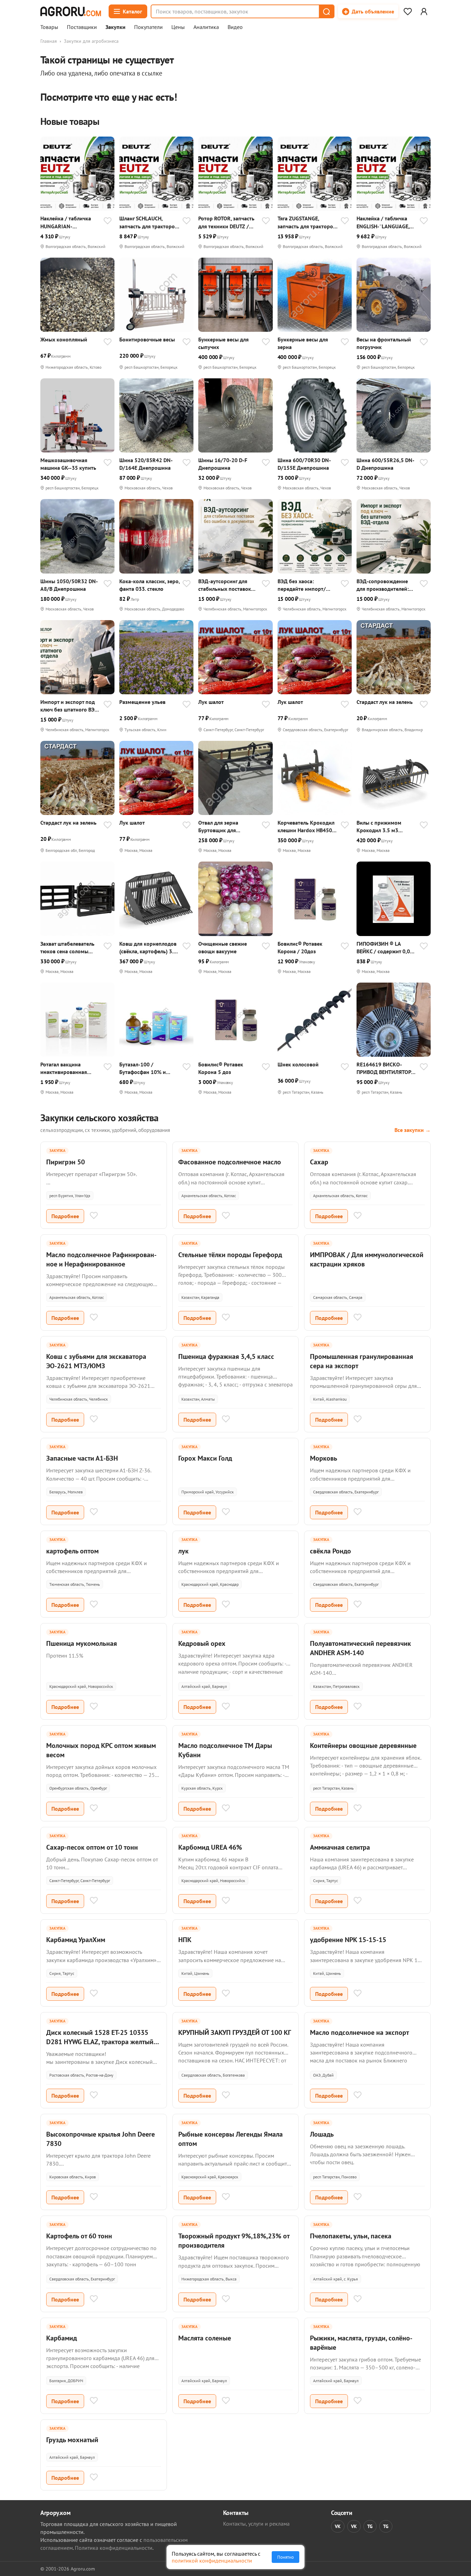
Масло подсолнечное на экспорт (359, 2032)
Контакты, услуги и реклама (256, 2524)
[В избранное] (108, 221)
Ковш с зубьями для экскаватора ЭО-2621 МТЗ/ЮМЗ (96, 1361)
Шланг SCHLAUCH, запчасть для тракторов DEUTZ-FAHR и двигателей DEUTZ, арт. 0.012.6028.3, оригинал (148, 222)
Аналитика (206, 27)
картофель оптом (72, 1551)
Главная (49, 41)
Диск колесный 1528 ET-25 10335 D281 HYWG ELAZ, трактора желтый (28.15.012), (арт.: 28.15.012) (100, 2042)
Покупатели (148, 27)
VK (338, 2526)
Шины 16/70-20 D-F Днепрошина (223, 464)
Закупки (116, 27)
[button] (326, 11)
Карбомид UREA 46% (210, 1847)
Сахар (319, 1162)
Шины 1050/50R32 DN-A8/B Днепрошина (69, 585)
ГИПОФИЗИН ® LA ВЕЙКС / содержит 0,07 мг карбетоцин (385, 948)
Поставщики (82, 27)
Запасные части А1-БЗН (82, 1458)
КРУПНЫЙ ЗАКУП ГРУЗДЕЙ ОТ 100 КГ (235, 2032)
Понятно (285, 2557)
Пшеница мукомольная (82, 1643)
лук (183, 1551)
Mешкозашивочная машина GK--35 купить (68, 464)
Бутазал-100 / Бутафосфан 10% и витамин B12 (143, 1068)
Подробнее (65, 1216)
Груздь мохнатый (72, 2440)
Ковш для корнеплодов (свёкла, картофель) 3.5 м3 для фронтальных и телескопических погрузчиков (148, 948)
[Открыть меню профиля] (424, 11)
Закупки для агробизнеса (91, 41)
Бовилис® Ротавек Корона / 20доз (300, 947)
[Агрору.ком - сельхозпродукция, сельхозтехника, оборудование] (71, 11)
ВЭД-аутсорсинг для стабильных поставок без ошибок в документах (225, 585)
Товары (49, 27)
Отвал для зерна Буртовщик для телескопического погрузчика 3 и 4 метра (227, 827)
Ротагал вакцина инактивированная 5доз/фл (64, 1068)
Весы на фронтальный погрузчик (384, 343)
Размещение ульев (142, 702)
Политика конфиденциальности (114, 2548)
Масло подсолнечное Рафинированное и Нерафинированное (101, 1259)
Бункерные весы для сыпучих (223, 343)
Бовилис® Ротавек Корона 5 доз (221, 1068)
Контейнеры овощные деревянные (363, 1745)
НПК (185, 1940)
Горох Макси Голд (205, 1458)
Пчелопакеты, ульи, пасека (351, 2236)
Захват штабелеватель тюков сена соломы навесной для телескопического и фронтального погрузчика (67, 948)
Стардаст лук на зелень (385, 702)
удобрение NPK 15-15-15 (348, 1940)
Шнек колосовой (298, 1064)
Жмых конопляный (64, 339)
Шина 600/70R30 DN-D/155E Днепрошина (304, 464)
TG (370, 2526)
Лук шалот (211, 702)
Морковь (324, 1458)
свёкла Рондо (330, 1551)
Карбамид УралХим (76, 1940)
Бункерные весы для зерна (303, 343)
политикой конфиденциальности (212, 2560)
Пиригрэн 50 (66, 1162)
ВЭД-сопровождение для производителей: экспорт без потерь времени (383, 585)
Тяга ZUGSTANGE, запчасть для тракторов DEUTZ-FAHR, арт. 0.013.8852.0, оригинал (307, 222)
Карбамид (62, 2338)
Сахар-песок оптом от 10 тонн (92, 1847)
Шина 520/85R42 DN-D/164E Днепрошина (146, 464)
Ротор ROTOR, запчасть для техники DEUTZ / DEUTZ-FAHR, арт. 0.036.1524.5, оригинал (227, 222)
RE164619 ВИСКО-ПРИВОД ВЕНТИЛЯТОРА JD (385, 1068)
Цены (178, 27)
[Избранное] (408, 11)
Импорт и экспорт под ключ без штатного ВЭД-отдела (70, 706)
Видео (235, 27)
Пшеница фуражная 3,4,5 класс (226, 1356)
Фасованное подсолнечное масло (230, 1162)
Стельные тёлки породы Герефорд (230, 1255)
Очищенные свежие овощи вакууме (223, 947)
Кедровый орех (202, 1643)
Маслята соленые (205, 2338)
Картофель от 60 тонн (79, 2236)
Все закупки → (413, 1130)
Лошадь (322, 2134)
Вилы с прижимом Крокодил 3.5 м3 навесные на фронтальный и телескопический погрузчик (379, 827)
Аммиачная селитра (340, 1847)
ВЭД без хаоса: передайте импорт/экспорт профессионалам (302, 585)
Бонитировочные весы (147, 339)
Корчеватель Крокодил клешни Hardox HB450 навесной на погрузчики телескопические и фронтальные (308, 827)
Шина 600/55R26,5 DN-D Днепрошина (385, 464)
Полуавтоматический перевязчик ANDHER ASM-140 (360, 1648)
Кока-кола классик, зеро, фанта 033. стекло (149, 585)
